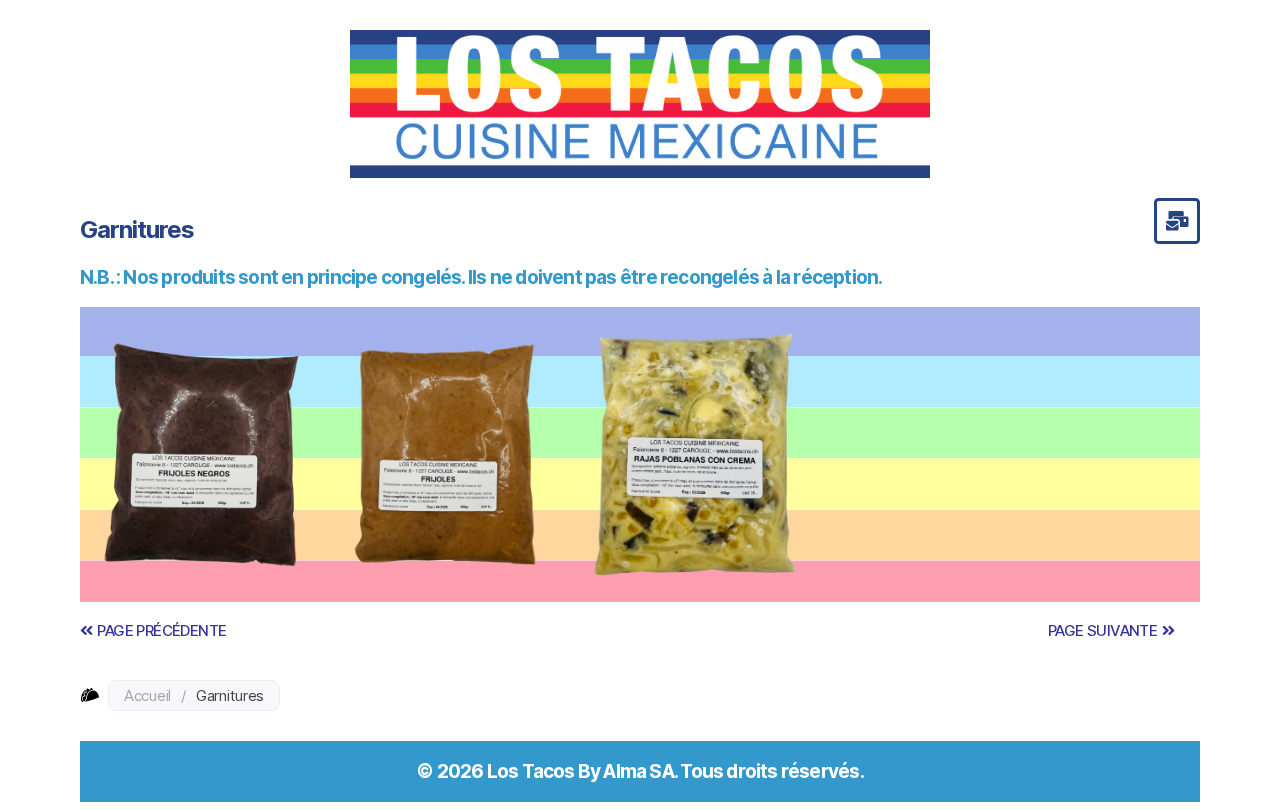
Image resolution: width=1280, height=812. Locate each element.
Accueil (147, 695)
